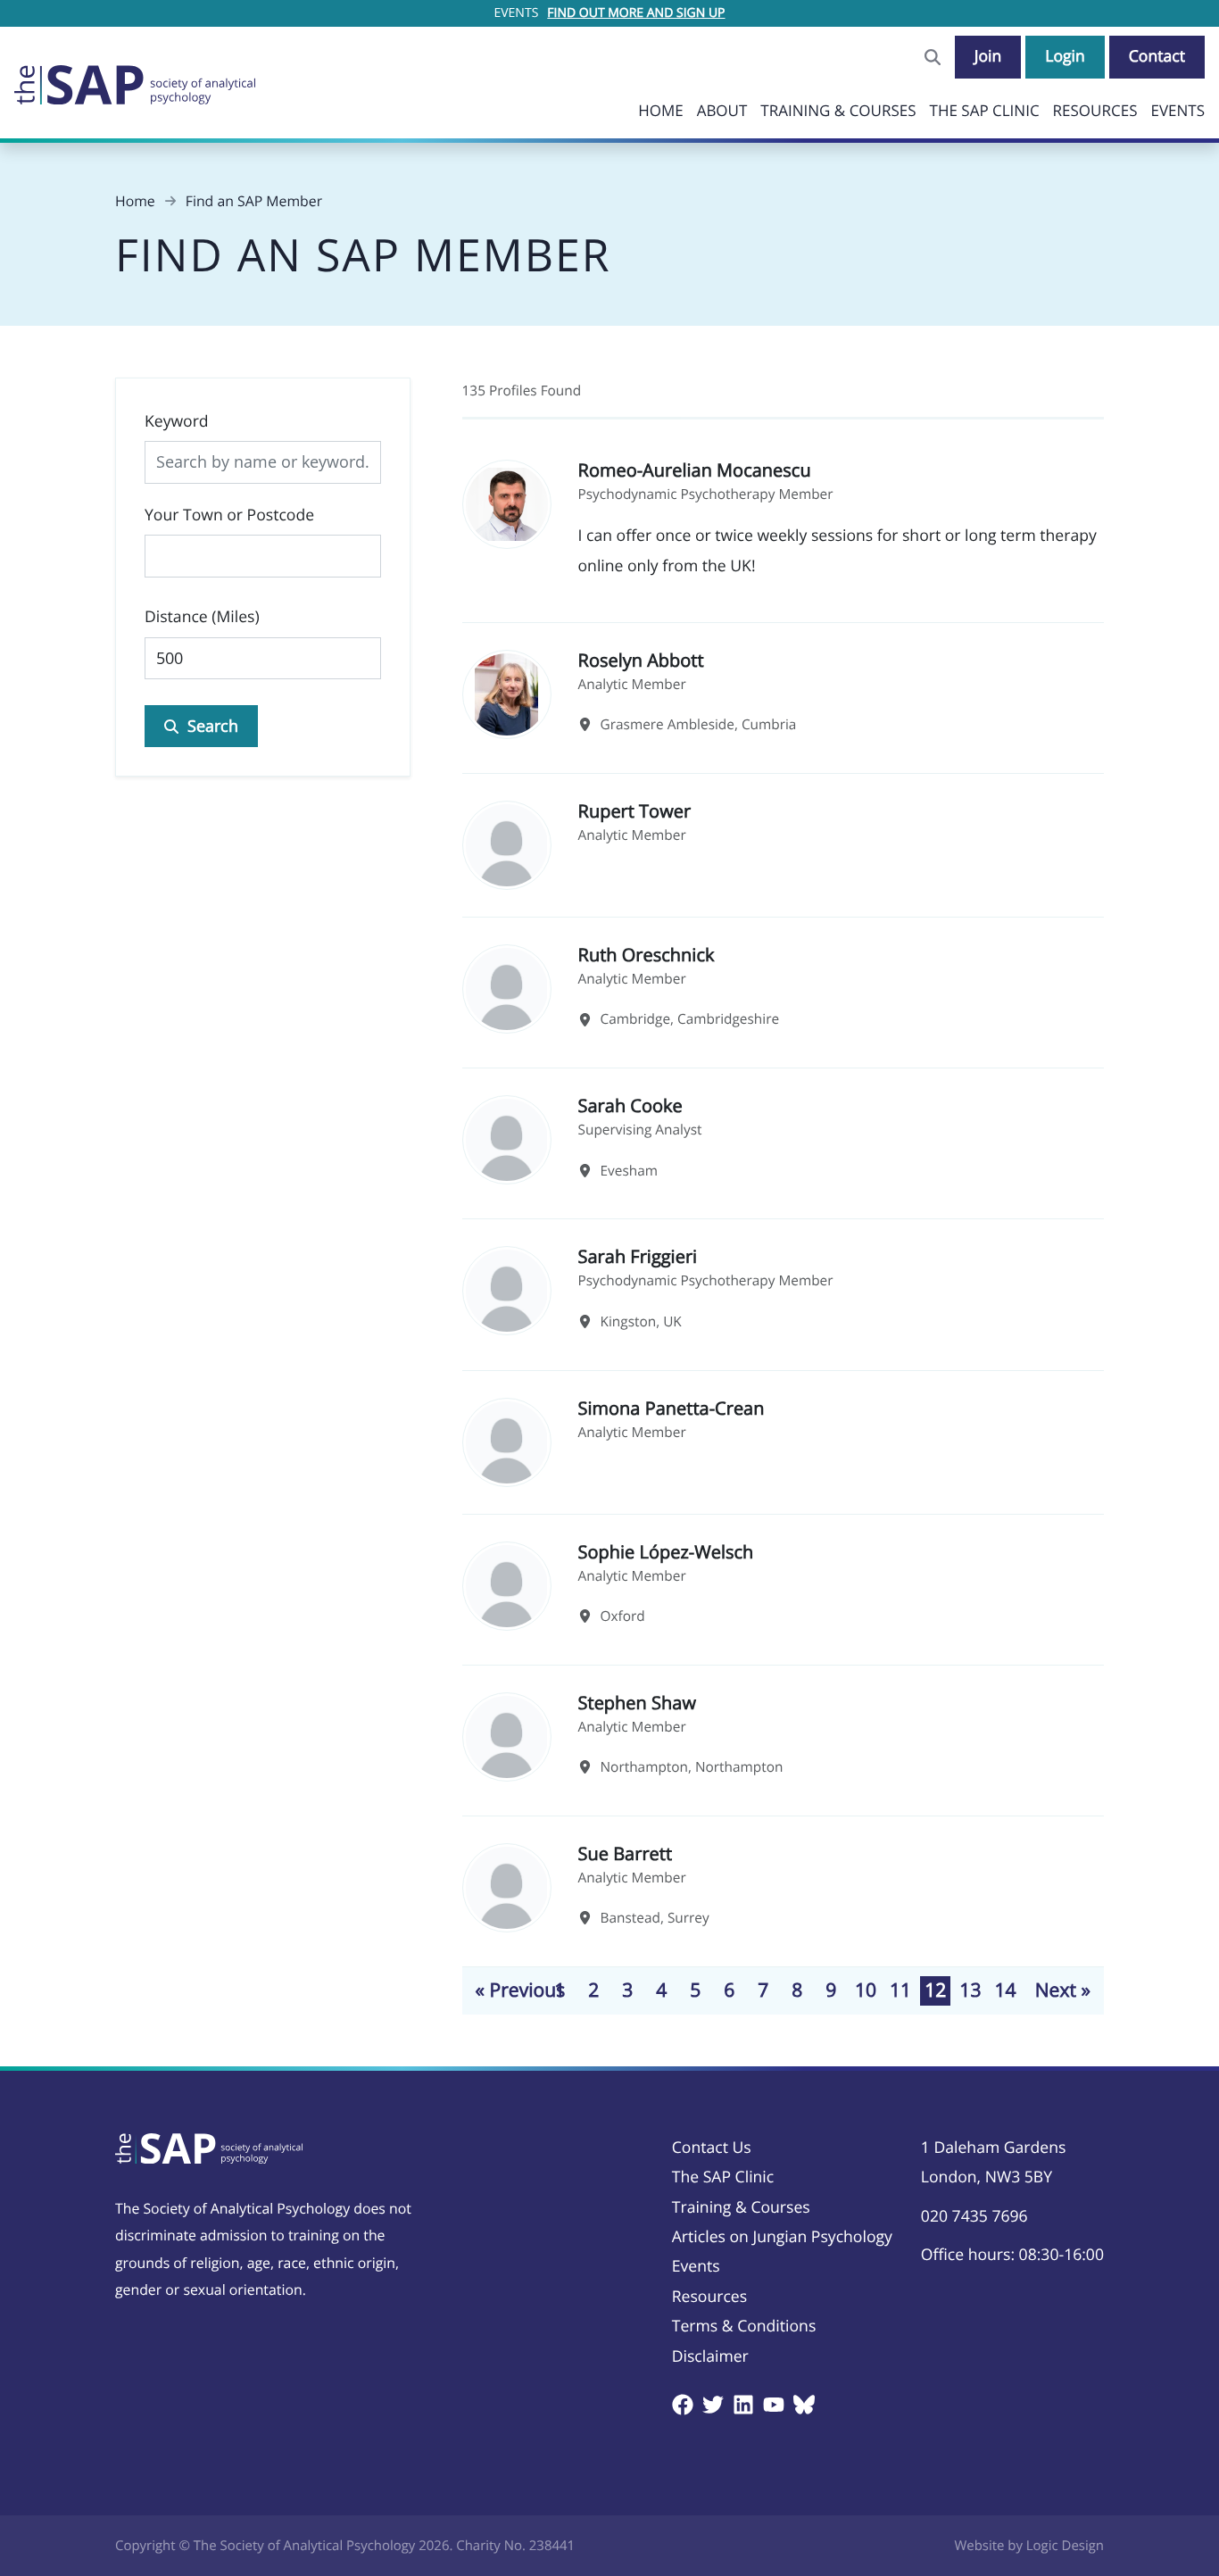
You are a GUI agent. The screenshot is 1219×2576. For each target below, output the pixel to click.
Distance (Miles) (202, 617)
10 (866, 1990)
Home (661, 110)
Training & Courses (838, 110)
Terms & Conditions (744, 2326)
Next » (1063, 1990)
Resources (1095, 110)
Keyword (177, 421)
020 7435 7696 (974, 2216)
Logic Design (1065, 2546)
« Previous (521, 1990)
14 (1005, 1990)
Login (1065, 56)
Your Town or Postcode (229, 515)
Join (988, 56)
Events (1178, 110)
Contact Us (712, 2148)
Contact (1157, 56)
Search (213, 726)
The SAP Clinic (985, 110)
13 (970, 1990)
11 (900, 1990)
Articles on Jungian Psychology (782, 2237)
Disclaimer (710, 2356)
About (722, 110)
